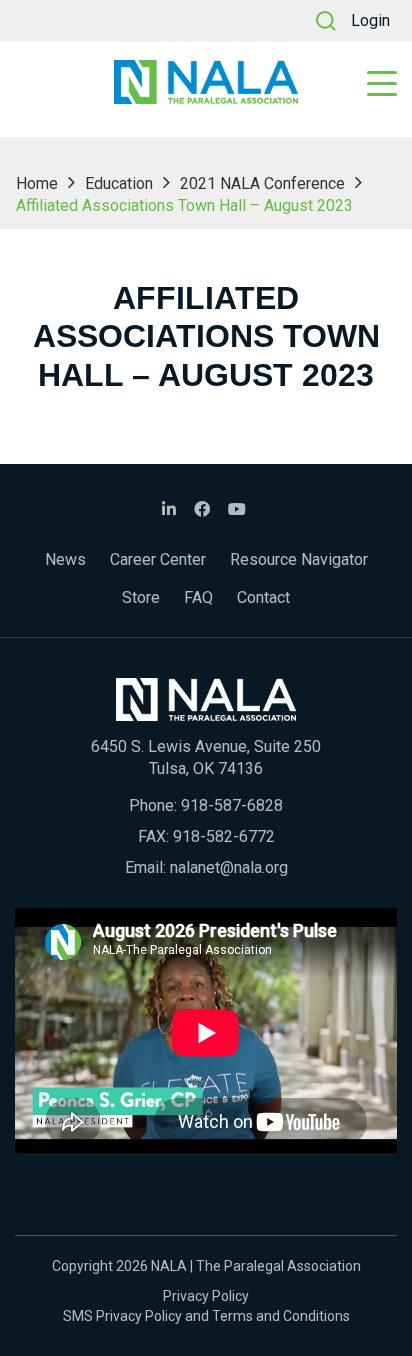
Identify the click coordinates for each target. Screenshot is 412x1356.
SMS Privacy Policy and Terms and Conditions (206, 1316)
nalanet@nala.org (229, 867)
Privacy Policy (206, 1296)
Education (119, 183)
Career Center (158, 559)
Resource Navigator (299, 559)
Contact (263, 597)
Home (37, 183)
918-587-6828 (232, 805)
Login (370, 20)
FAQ (198, 597)
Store (141, 597)
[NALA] (206, 82)
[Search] (326, 21)
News (65, 559)
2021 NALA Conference (262, 183)
